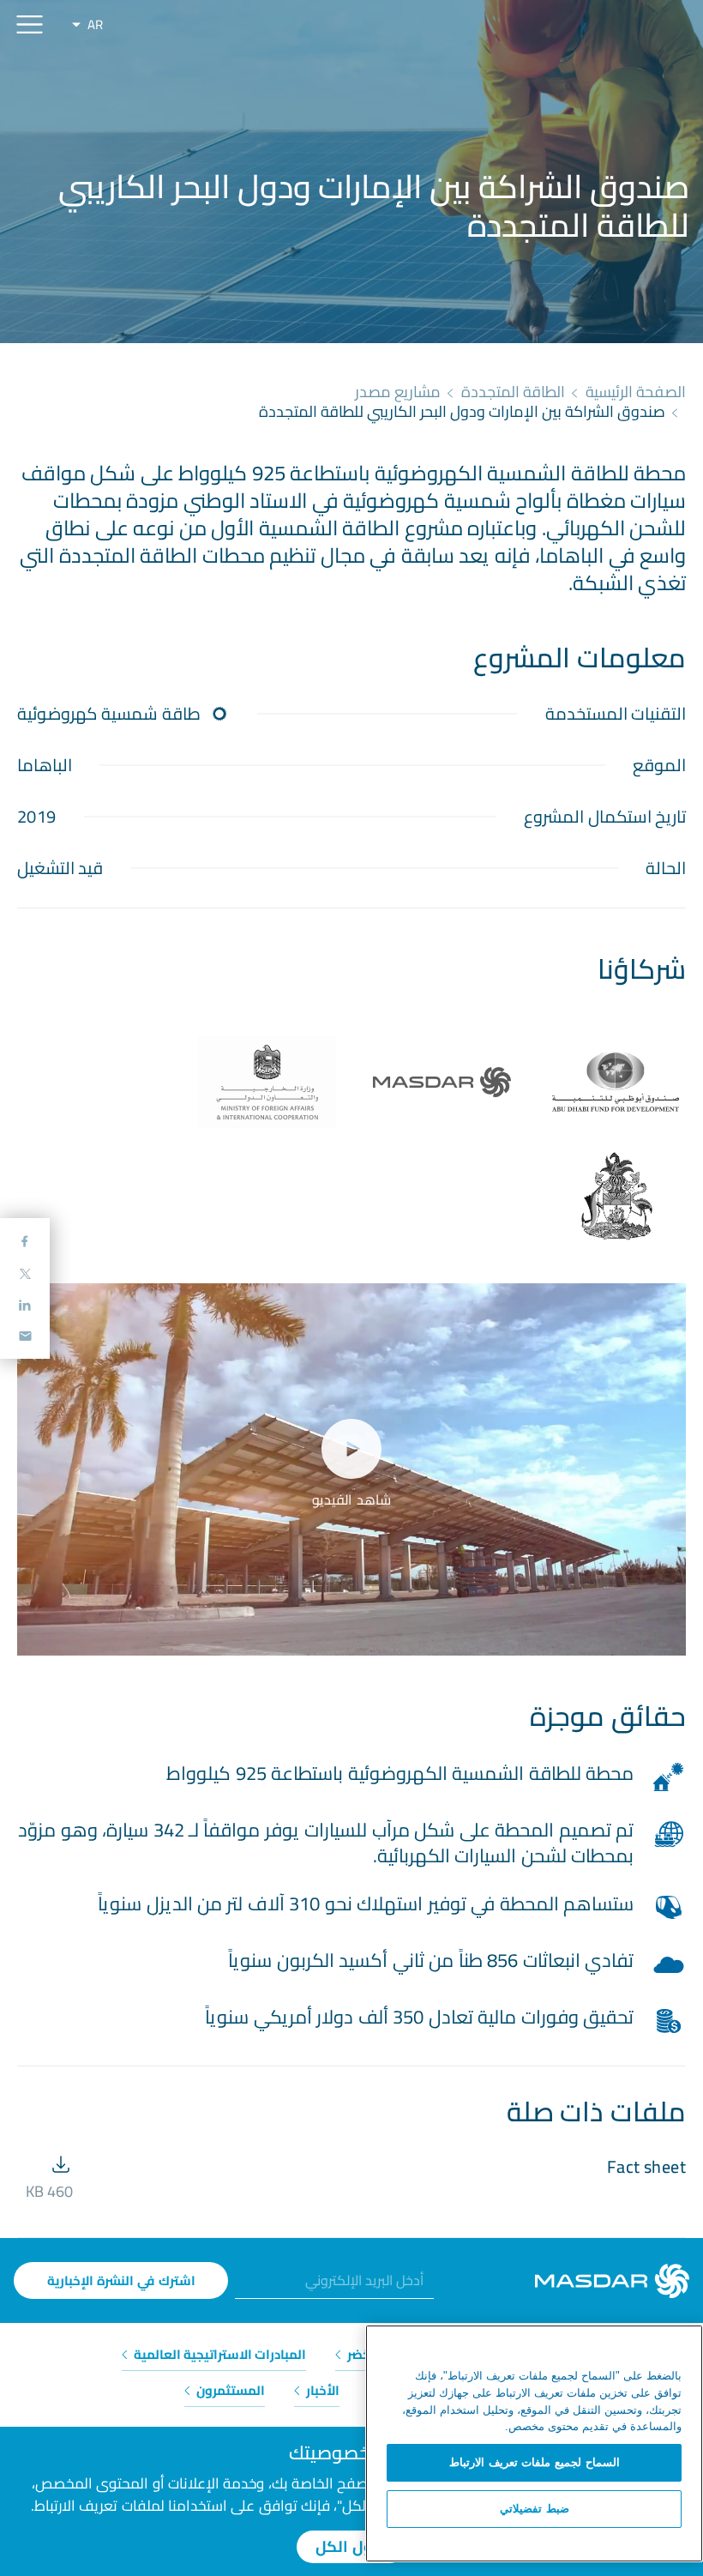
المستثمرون (229, 2390)
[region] (534, 2443)
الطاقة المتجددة (513, 392)
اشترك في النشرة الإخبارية (121, 2280)
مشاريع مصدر (398, 392)
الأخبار (321, 2390)
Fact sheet (646, 2166)
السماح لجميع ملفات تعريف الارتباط (535, 2462)
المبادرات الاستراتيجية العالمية (219, 2354)
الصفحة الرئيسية (636, 392)
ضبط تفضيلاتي (535, 2509)
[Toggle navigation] (30, 24)
